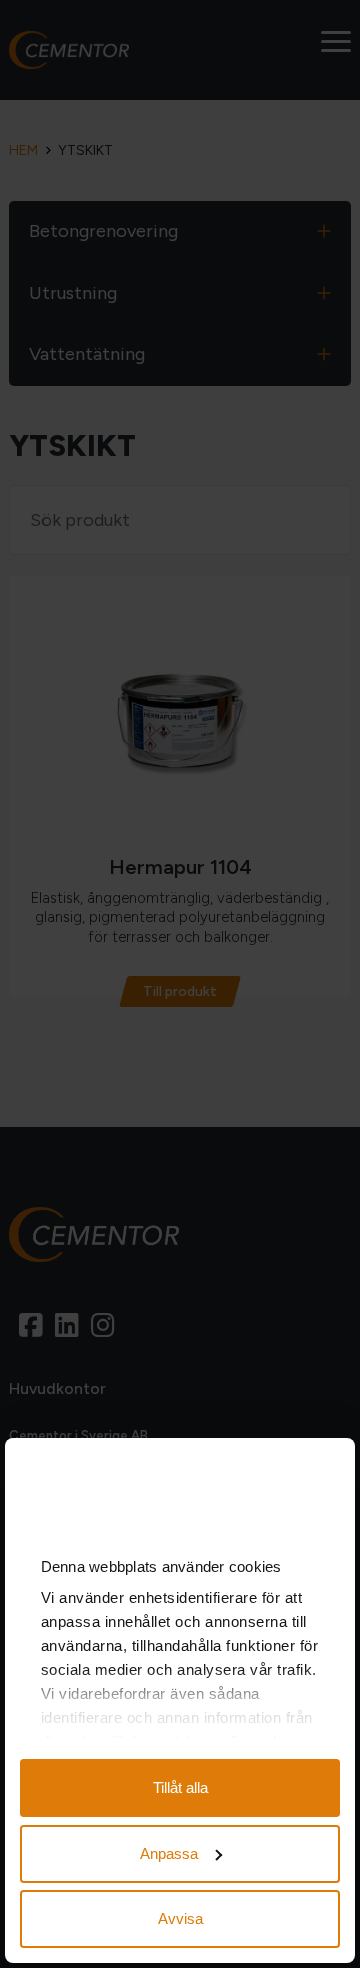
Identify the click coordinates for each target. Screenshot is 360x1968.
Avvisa (180, 1918)
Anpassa (169, 1853)
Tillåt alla (180, 1787)
